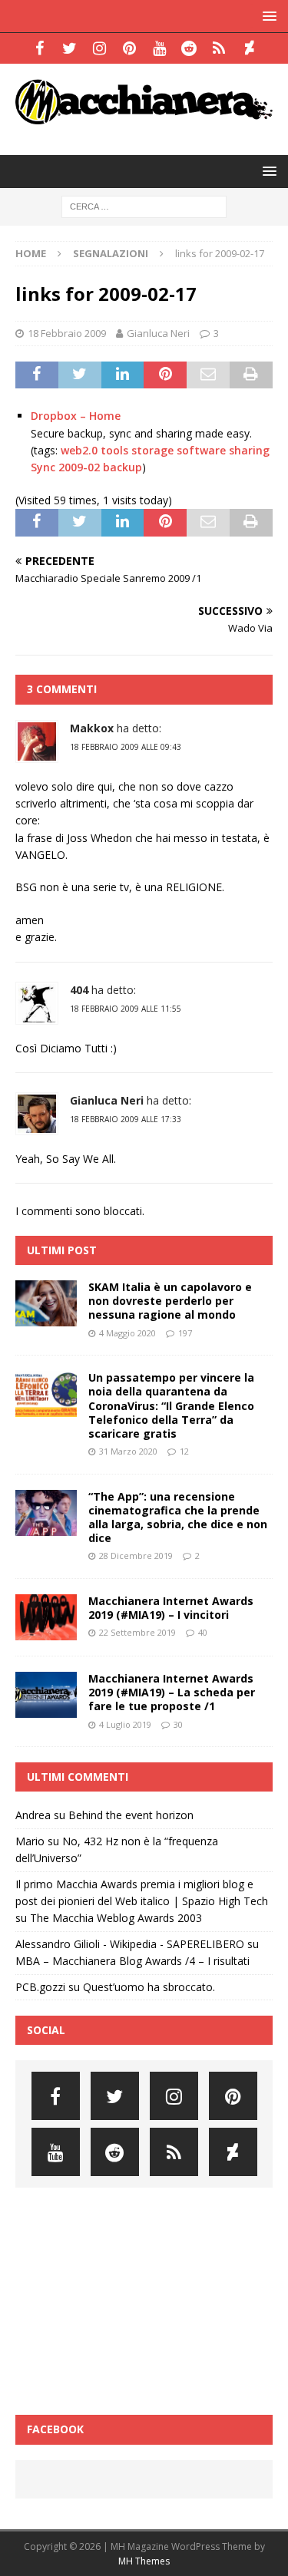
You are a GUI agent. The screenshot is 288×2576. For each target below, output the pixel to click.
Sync (43, 467)
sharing (249, 450)
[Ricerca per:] (144, 205)
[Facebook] (40, 48)
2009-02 (79, 467)
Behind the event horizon (131, 1815)
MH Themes (144, 2561)
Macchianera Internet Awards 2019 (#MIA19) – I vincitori (171, 1608)
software (201, 450)
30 (178, 1724)
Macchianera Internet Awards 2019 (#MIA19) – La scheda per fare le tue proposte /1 (172, 1692)
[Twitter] (70, 48)
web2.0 (79, 450)
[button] (267, 16)
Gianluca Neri (158, 333)
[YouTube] (159, 48)
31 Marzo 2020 (128, 1451)
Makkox (92, 728)
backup (122, 467)
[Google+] (219, 48)
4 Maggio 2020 (127, 1333)
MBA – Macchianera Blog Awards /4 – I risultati (132, 1961)
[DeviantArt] (249, 48)
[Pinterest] (129, 48)
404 (79, 990)
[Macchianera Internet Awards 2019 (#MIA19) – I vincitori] (46, 1617)
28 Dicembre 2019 (136, 1556)
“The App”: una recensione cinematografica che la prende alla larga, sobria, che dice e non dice (178, 1518)
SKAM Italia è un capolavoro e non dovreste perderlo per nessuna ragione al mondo (170, 1301)
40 (203, 1632)
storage (152, 450)
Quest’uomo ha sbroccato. (149, 1987)
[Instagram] (99, 48)
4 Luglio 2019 (125, 1724)
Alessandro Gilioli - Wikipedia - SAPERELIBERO (130, 1944)
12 (184, 1451)
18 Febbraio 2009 (67, 333)
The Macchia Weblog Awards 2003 (116, 1918)
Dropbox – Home (76, 416)
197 (185, 1333)
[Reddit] (189, 48)
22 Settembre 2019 (137, 1632)
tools (114, 450)
